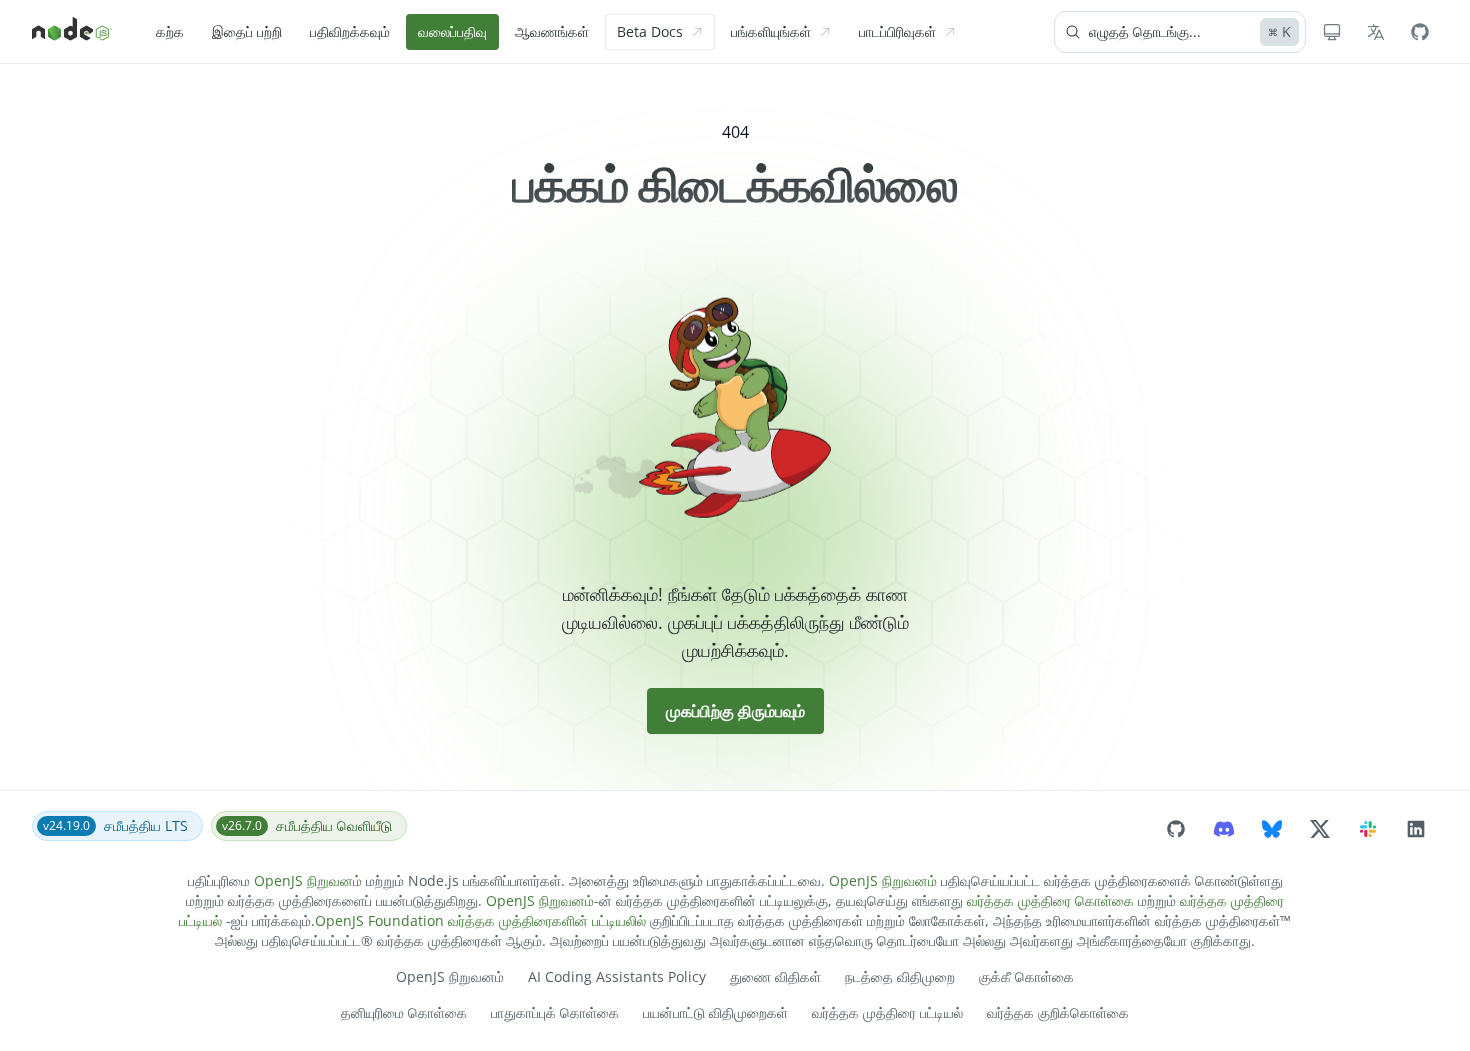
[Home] (72, 32)
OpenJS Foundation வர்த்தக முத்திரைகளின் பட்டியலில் (480, 920)
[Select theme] (1332, 32)
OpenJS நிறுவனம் (308, 880)
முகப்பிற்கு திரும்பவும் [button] (735, 711)
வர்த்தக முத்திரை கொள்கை (1050, 900)
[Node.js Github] (1420, 32)
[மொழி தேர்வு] (1376, 32)
